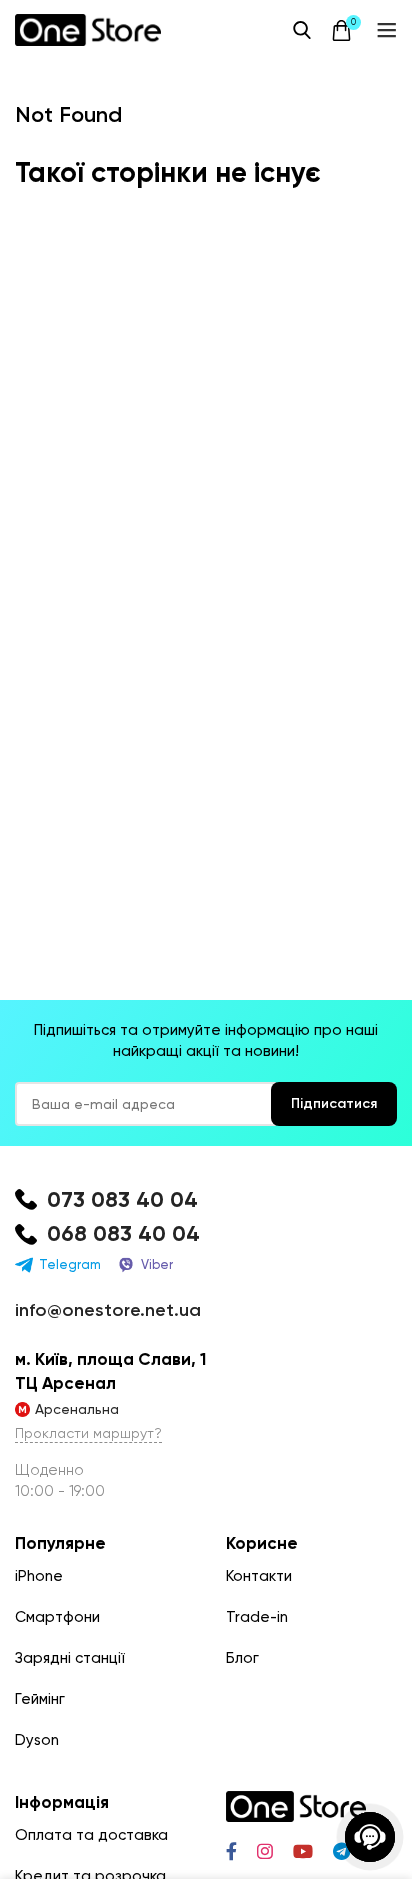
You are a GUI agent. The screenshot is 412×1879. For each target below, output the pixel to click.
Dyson (37, 1740)
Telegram (70, 1264)
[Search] (302, 30)
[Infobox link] (206, 1200)
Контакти (259, 1576)
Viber (157, 1264)
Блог (242, 1658)
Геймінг (40, 1699)
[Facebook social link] (231, 1851)
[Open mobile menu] (387, 30)
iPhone (39, 1576)
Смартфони (57, 1617)
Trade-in (257, 1617)
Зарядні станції (70, 1658)
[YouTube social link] (303, 1851)
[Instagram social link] (265, 1851)
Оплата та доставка (91, 1835)
